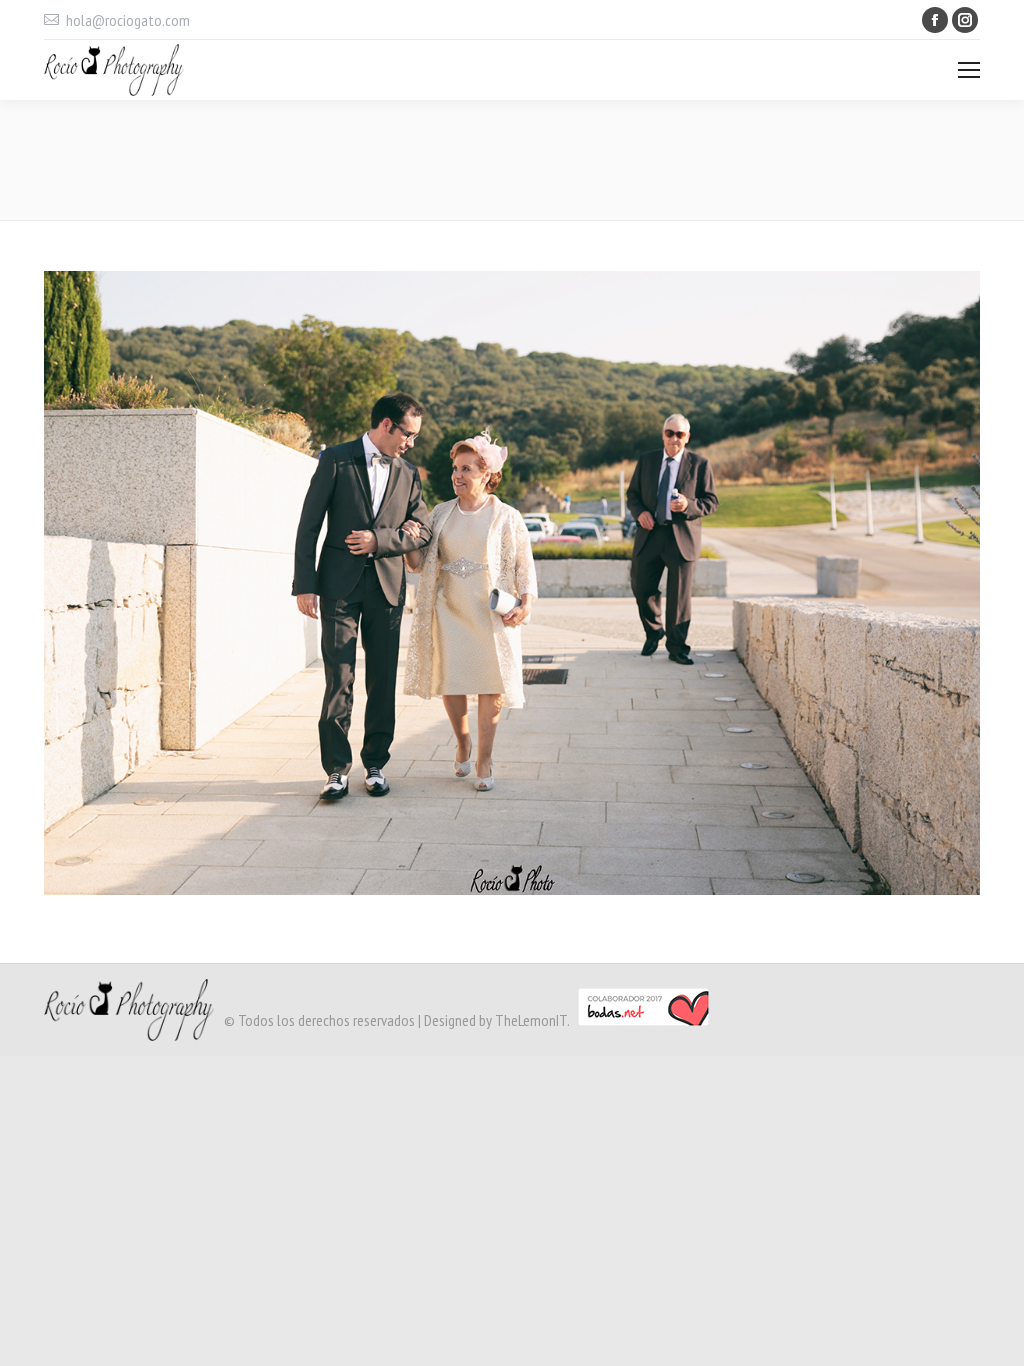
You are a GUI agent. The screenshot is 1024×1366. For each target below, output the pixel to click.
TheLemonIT (531, 1020)
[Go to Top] (992, 1334)
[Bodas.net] (643, 1020)
